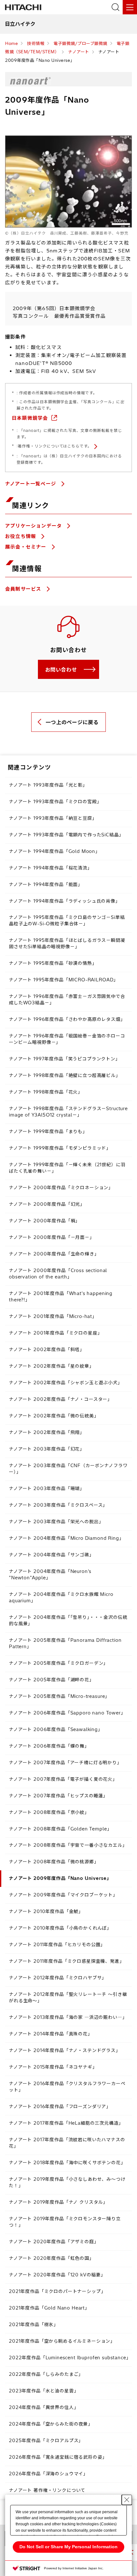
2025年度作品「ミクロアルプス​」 (46, 2441)
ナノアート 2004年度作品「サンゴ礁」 (51, 1555)
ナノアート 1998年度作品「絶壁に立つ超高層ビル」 (65, 1075)
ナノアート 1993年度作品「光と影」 (48, 785)
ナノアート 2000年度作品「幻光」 (47, 1204)
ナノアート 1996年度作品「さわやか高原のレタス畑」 (67, 1019)
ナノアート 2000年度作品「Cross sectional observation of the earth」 (58, 1274)
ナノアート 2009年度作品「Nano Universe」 (60, 1878)
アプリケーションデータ (34, 526)
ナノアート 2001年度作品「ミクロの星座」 (55, 1333)
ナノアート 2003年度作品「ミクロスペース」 (58, 1505)
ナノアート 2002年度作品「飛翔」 (47, 1432)
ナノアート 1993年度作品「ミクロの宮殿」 (55, 802)
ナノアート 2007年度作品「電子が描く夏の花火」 (63, 1779)
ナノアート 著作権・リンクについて (47, 2490)
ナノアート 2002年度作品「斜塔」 (47, 1350)
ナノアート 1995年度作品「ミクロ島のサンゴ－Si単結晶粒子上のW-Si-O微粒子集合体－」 (67, 921)
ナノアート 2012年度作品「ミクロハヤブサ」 (58, 1978)
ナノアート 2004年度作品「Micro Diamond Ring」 (66, 1538)
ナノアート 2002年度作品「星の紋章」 (51, 1366)
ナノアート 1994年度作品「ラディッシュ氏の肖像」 (65, 901)
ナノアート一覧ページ (31, 484)
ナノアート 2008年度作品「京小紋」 (49, 1812)
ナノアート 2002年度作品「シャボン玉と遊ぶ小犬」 (66, 1383)
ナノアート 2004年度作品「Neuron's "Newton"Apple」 (50, 1575)
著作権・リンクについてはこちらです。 (55, 446)
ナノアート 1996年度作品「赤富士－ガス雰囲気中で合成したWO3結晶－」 (67, 1000)
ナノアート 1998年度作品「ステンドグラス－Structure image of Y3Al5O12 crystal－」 (68, 1112)
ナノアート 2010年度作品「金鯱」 (46, 1911)
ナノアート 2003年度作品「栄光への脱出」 (56, 1522)
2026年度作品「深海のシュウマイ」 (48, 2474)
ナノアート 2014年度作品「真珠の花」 (51, 2034)
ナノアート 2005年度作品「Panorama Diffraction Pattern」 (65, 1643)
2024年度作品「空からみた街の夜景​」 (51, 2424)
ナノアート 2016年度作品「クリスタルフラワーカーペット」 (67, 2087)
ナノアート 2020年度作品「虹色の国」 (51, 2258)
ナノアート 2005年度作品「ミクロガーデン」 (58, 1663)
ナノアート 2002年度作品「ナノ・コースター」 (61, 1399)
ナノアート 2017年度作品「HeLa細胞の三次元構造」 (66, 2123)
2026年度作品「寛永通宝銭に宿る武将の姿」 (58, 2457)
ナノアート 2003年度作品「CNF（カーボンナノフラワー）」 (68, 1469)
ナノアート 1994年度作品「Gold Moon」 (54, 851)
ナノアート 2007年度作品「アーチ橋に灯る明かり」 (65, 1763)
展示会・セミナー (27, 547)
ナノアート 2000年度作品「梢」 (44, 1221)
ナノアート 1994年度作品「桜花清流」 (50, 868)
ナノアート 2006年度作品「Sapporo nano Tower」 (67, 1713)
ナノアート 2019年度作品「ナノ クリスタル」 (58, 2202)
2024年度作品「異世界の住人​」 (44, 2407)
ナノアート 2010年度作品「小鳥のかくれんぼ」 (60, 1928)
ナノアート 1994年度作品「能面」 (46, 884)
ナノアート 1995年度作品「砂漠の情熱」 (53, 963)
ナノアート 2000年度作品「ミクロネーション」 (61, 1188)
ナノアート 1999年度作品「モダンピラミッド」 (60, 1148)
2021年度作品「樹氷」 (34, 2325)
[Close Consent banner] (127, 2500)
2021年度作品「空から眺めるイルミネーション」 (62, 2341)
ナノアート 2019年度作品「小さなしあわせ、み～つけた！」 (67, 2182)
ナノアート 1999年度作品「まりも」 (48, 1132)
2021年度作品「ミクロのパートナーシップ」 (57, 2291)
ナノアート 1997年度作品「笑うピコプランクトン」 (65, 1059)
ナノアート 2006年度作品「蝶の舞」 (49, 1746)
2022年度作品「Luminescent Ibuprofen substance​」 (70, 2358)
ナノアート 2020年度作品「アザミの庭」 (54, 2242)
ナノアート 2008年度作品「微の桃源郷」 (54, 1862)
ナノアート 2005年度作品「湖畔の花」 (51, 1680)
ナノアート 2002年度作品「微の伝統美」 (54, 1416)
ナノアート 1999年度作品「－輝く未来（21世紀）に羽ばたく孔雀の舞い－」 (67, 1168)
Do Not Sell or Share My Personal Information (68, 2547)
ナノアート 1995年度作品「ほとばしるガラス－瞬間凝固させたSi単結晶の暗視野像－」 (67, 943)
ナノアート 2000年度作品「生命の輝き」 (54, 1254)
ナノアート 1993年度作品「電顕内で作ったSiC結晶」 (66, 835)
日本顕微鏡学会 (30, 418)
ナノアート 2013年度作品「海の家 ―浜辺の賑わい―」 (68, 2017)
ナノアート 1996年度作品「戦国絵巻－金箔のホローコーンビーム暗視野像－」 (67, 1039)
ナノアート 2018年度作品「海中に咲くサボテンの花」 (67, 2163)
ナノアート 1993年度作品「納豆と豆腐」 (53, 818)
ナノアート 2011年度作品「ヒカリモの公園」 (57, 1945)
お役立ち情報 (21, 536)
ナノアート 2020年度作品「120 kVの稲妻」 (57, 2275)
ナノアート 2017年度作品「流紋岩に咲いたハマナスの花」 (67, 2143)
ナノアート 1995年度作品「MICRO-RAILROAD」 (64, 980)
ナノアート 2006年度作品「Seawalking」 (56, 1729)
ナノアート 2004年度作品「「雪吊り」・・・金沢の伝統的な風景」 (68, 1620)
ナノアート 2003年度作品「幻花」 (47, 1449)
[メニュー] (130, 7)
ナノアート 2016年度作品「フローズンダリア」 (60, 2107)
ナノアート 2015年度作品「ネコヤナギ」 (53, 2067)
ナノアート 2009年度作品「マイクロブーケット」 (63, 1895)
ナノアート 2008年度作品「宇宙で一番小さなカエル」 (68, 1845)
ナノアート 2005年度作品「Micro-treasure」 (59, 1696)
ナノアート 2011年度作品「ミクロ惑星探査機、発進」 (67, 1961)
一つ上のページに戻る (72, 722)
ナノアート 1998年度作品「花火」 (46, 1092)
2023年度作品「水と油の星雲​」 (44, 2391)
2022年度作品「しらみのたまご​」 (46, 2374)
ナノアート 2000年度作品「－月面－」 (52, 1237)
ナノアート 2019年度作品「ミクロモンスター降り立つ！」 (65, 2222)
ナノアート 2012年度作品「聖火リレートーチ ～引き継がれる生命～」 (68, 1997)
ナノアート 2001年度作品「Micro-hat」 (53, 1316)
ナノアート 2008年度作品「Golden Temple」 (60, 1829)
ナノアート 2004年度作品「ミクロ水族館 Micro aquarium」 (61, 1597)
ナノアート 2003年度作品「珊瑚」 (47, 1488)
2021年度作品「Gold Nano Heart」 (49, 2308)
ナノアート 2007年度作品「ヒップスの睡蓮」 (58, 1796)
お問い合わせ (61, 670)
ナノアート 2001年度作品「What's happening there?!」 (61, 1297)
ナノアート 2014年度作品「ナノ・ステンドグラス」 (65, 2050)
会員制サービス (24, 589)
